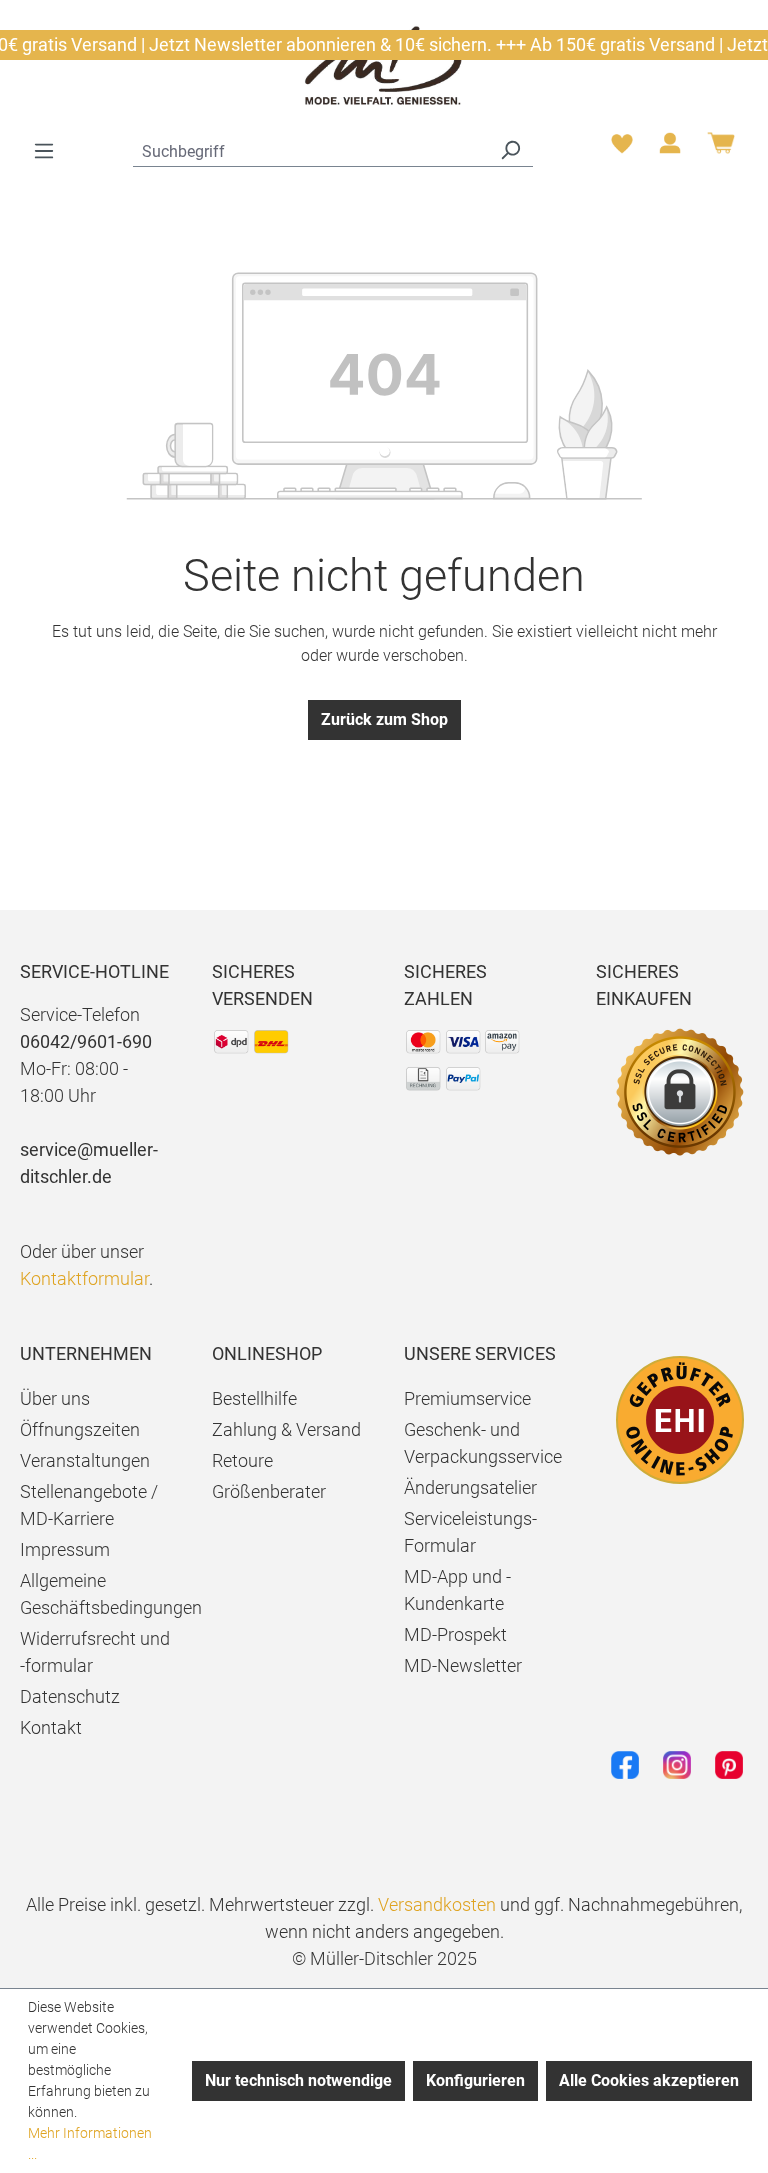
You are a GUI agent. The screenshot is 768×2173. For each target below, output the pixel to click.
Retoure (242, 1460)
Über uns (55, 1398)
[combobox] (310, 149)
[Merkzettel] (622, 149)
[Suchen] (510, 149)
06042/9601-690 (86, 1041)
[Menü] (44, 151)
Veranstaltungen (85, 1460)
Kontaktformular (84, 1278)
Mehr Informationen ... (90, 2143)
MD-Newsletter (463, 1665)
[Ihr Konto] (670, 149)
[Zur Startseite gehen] (384, 64)
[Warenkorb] (721, 150)
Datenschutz (70, 1696)
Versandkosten (437, 1904)
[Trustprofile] (680, 1420)
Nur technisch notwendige (298, 2080)
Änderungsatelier (470, 1487)
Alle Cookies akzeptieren (649, 2080)
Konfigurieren (475, 2080)
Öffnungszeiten (80, 1429)
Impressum (65, 1549)
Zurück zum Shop (384, 719)
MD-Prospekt (455, 1634)
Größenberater (269, 1491)
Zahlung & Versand (286, 1429)
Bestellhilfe (254, 1398)
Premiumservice (467, 1398)
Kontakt (51, 1727)
